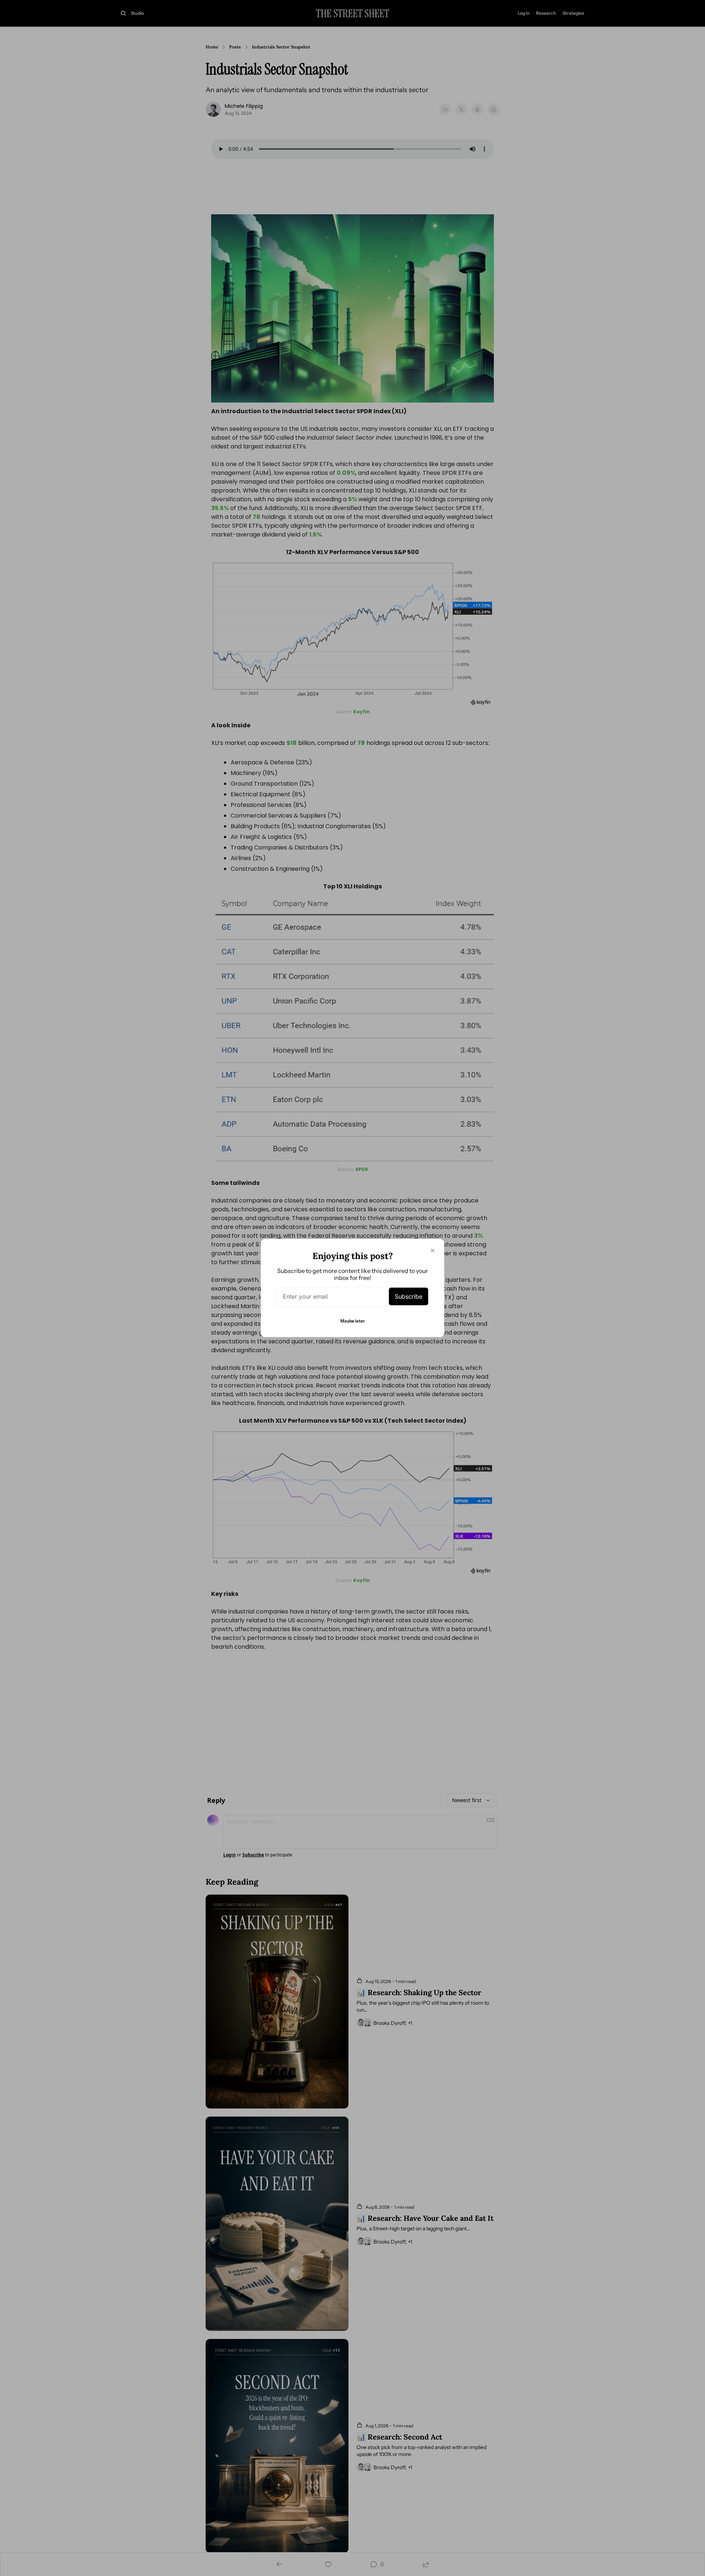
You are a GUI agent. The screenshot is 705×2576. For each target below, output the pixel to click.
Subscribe (408, 1296)
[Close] (433, 1251)
